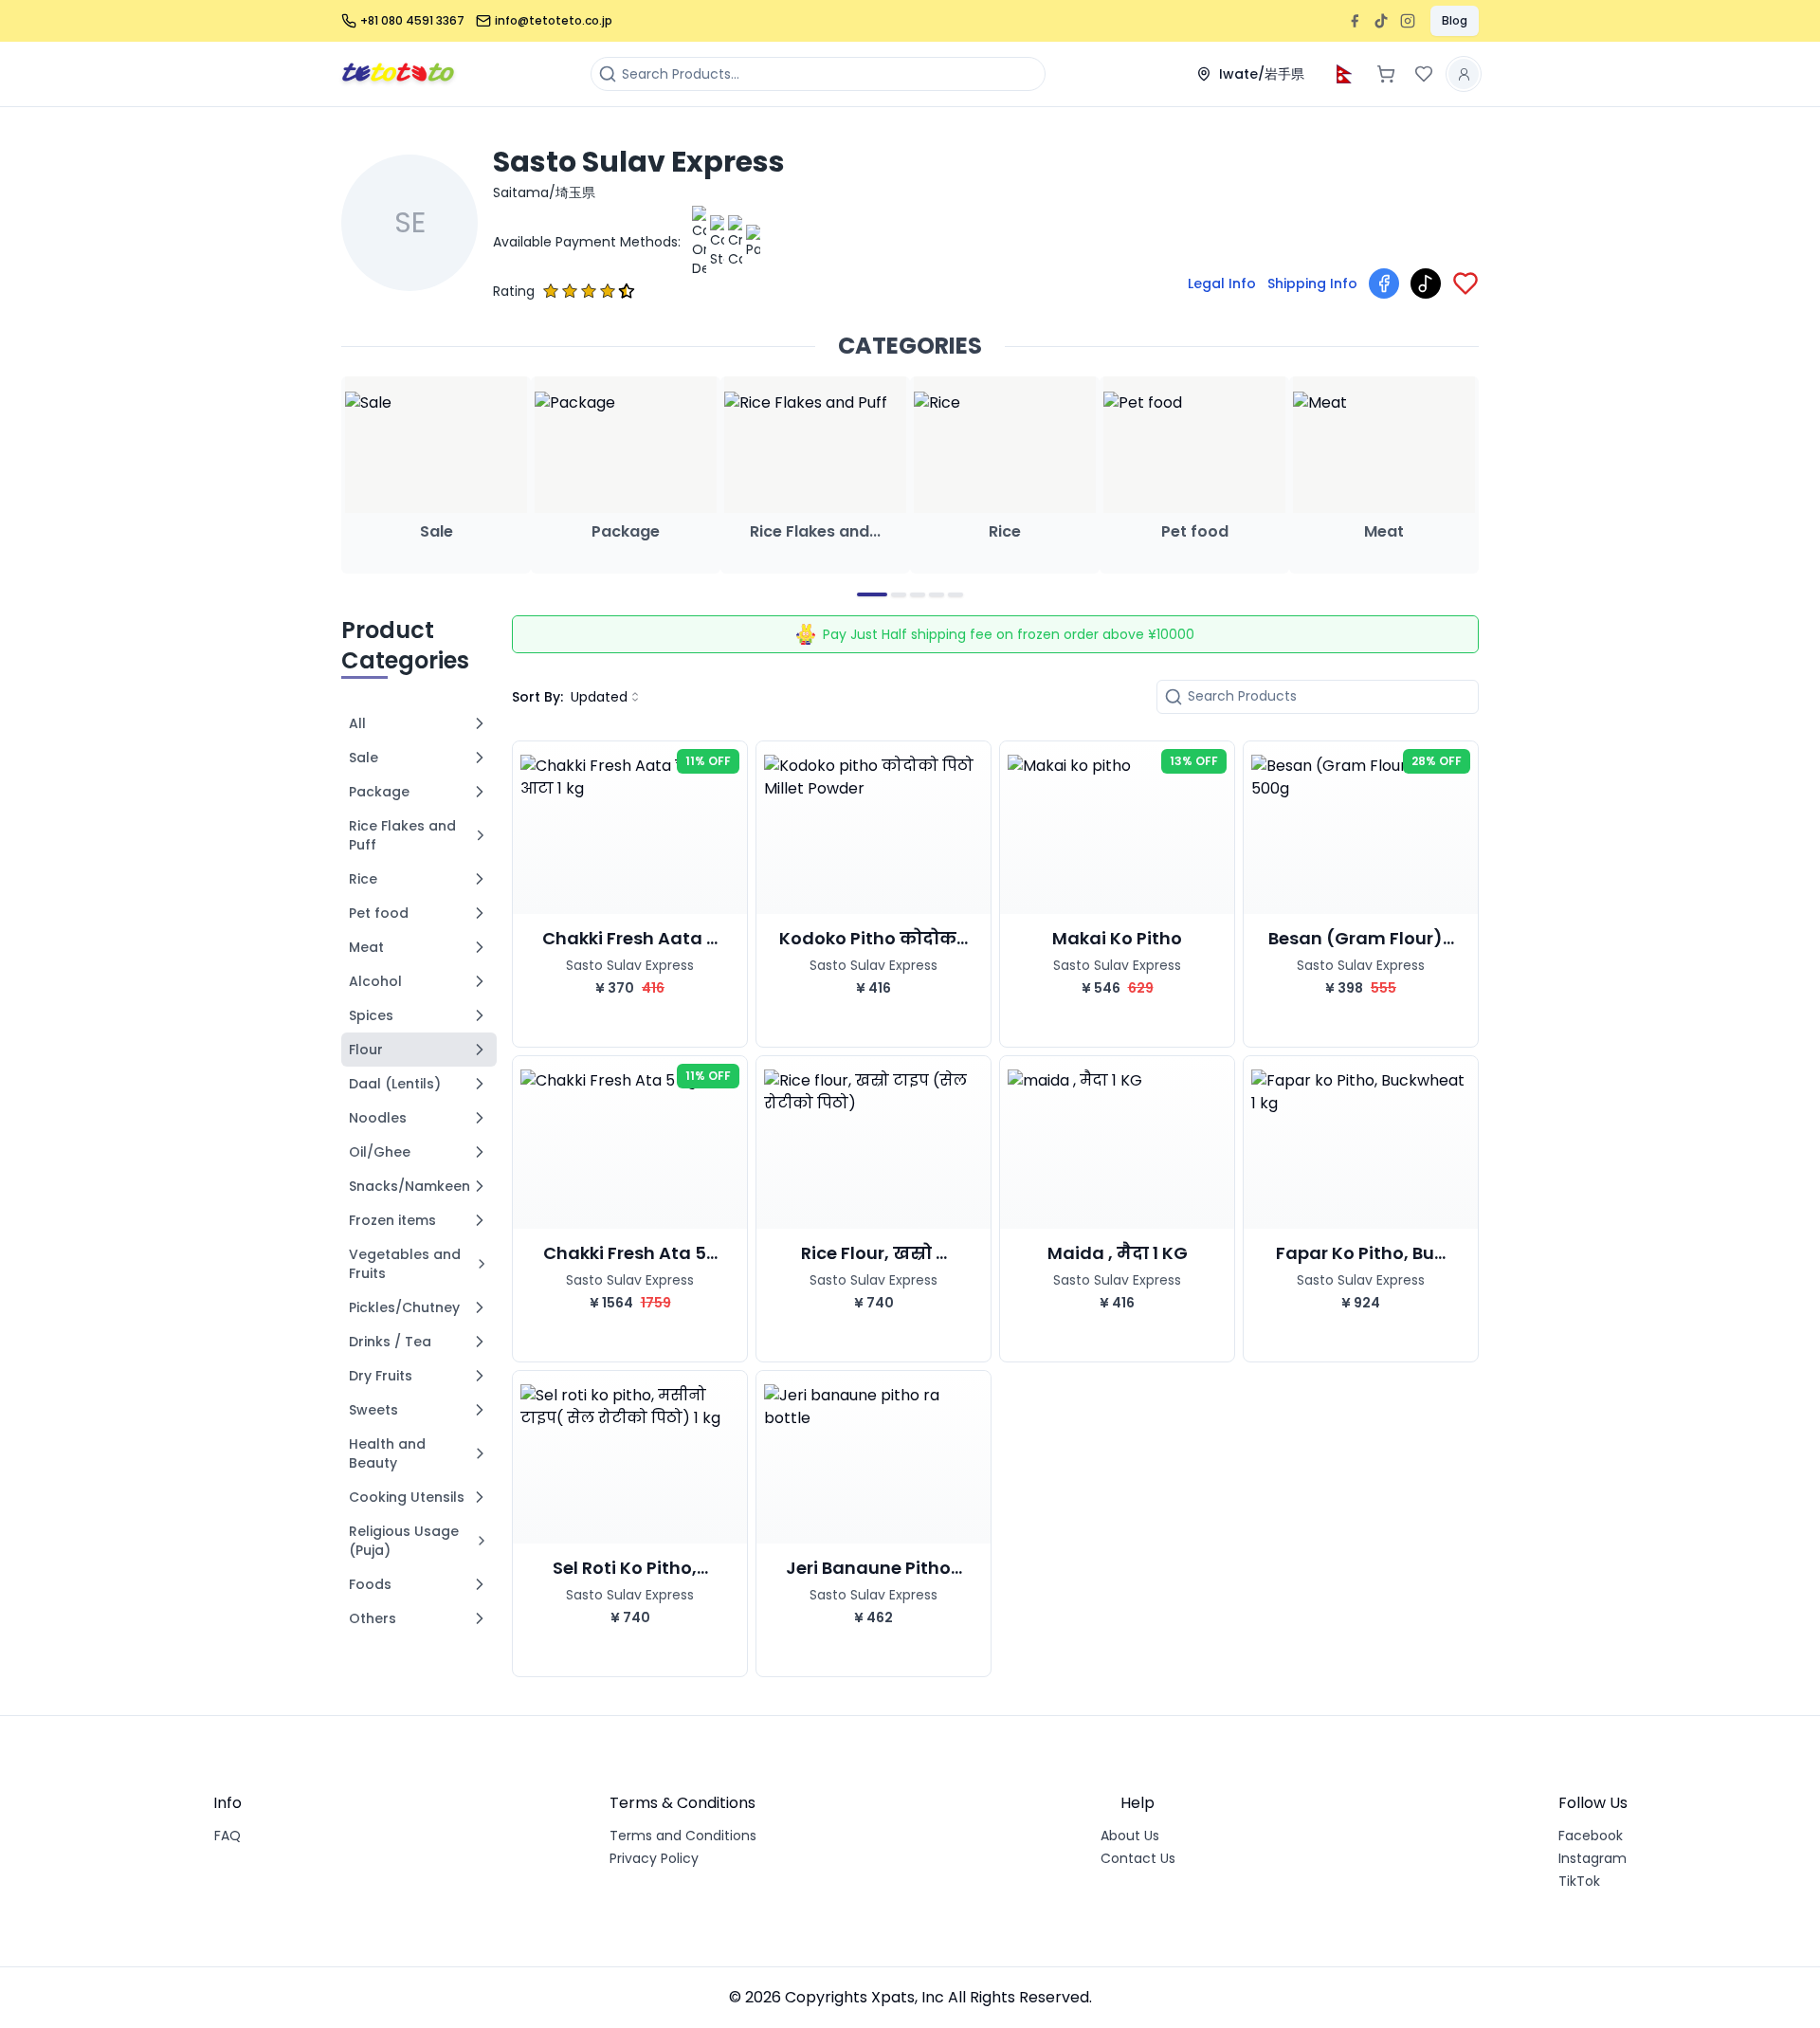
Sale (364, 758)
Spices (371, 1015)
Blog (1455, 20)
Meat (366, 947)
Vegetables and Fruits (405, 1264)
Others (373, 1618)
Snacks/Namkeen (409, 1186)
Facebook (1591, 1836)
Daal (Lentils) (395, 1084)
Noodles (378, 1118)
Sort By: (537, 697)
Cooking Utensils (407, 1497)
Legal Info (1222, 283)
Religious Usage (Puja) (404, 1541)
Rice (363, 879)
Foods (370, 1584)
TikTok (1579, 1881)
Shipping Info (1312, 283)
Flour (366, 1050)
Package (379, 792)
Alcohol (375, 981)
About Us (1130, 1836)
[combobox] (607, 697)
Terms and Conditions (683, 1836)
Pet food (379, 913)
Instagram (1592, 1858)
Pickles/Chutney (404, 1307)
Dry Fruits (381, 1376)
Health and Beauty (387, 1453)
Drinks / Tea (390, 1342)
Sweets (373, 1410)
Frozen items (392, 1220)
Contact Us (1138, 1858)
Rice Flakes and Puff (402, 835)
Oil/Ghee (380, 1152)
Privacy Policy (654, 1858)
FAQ (227, 1836)
